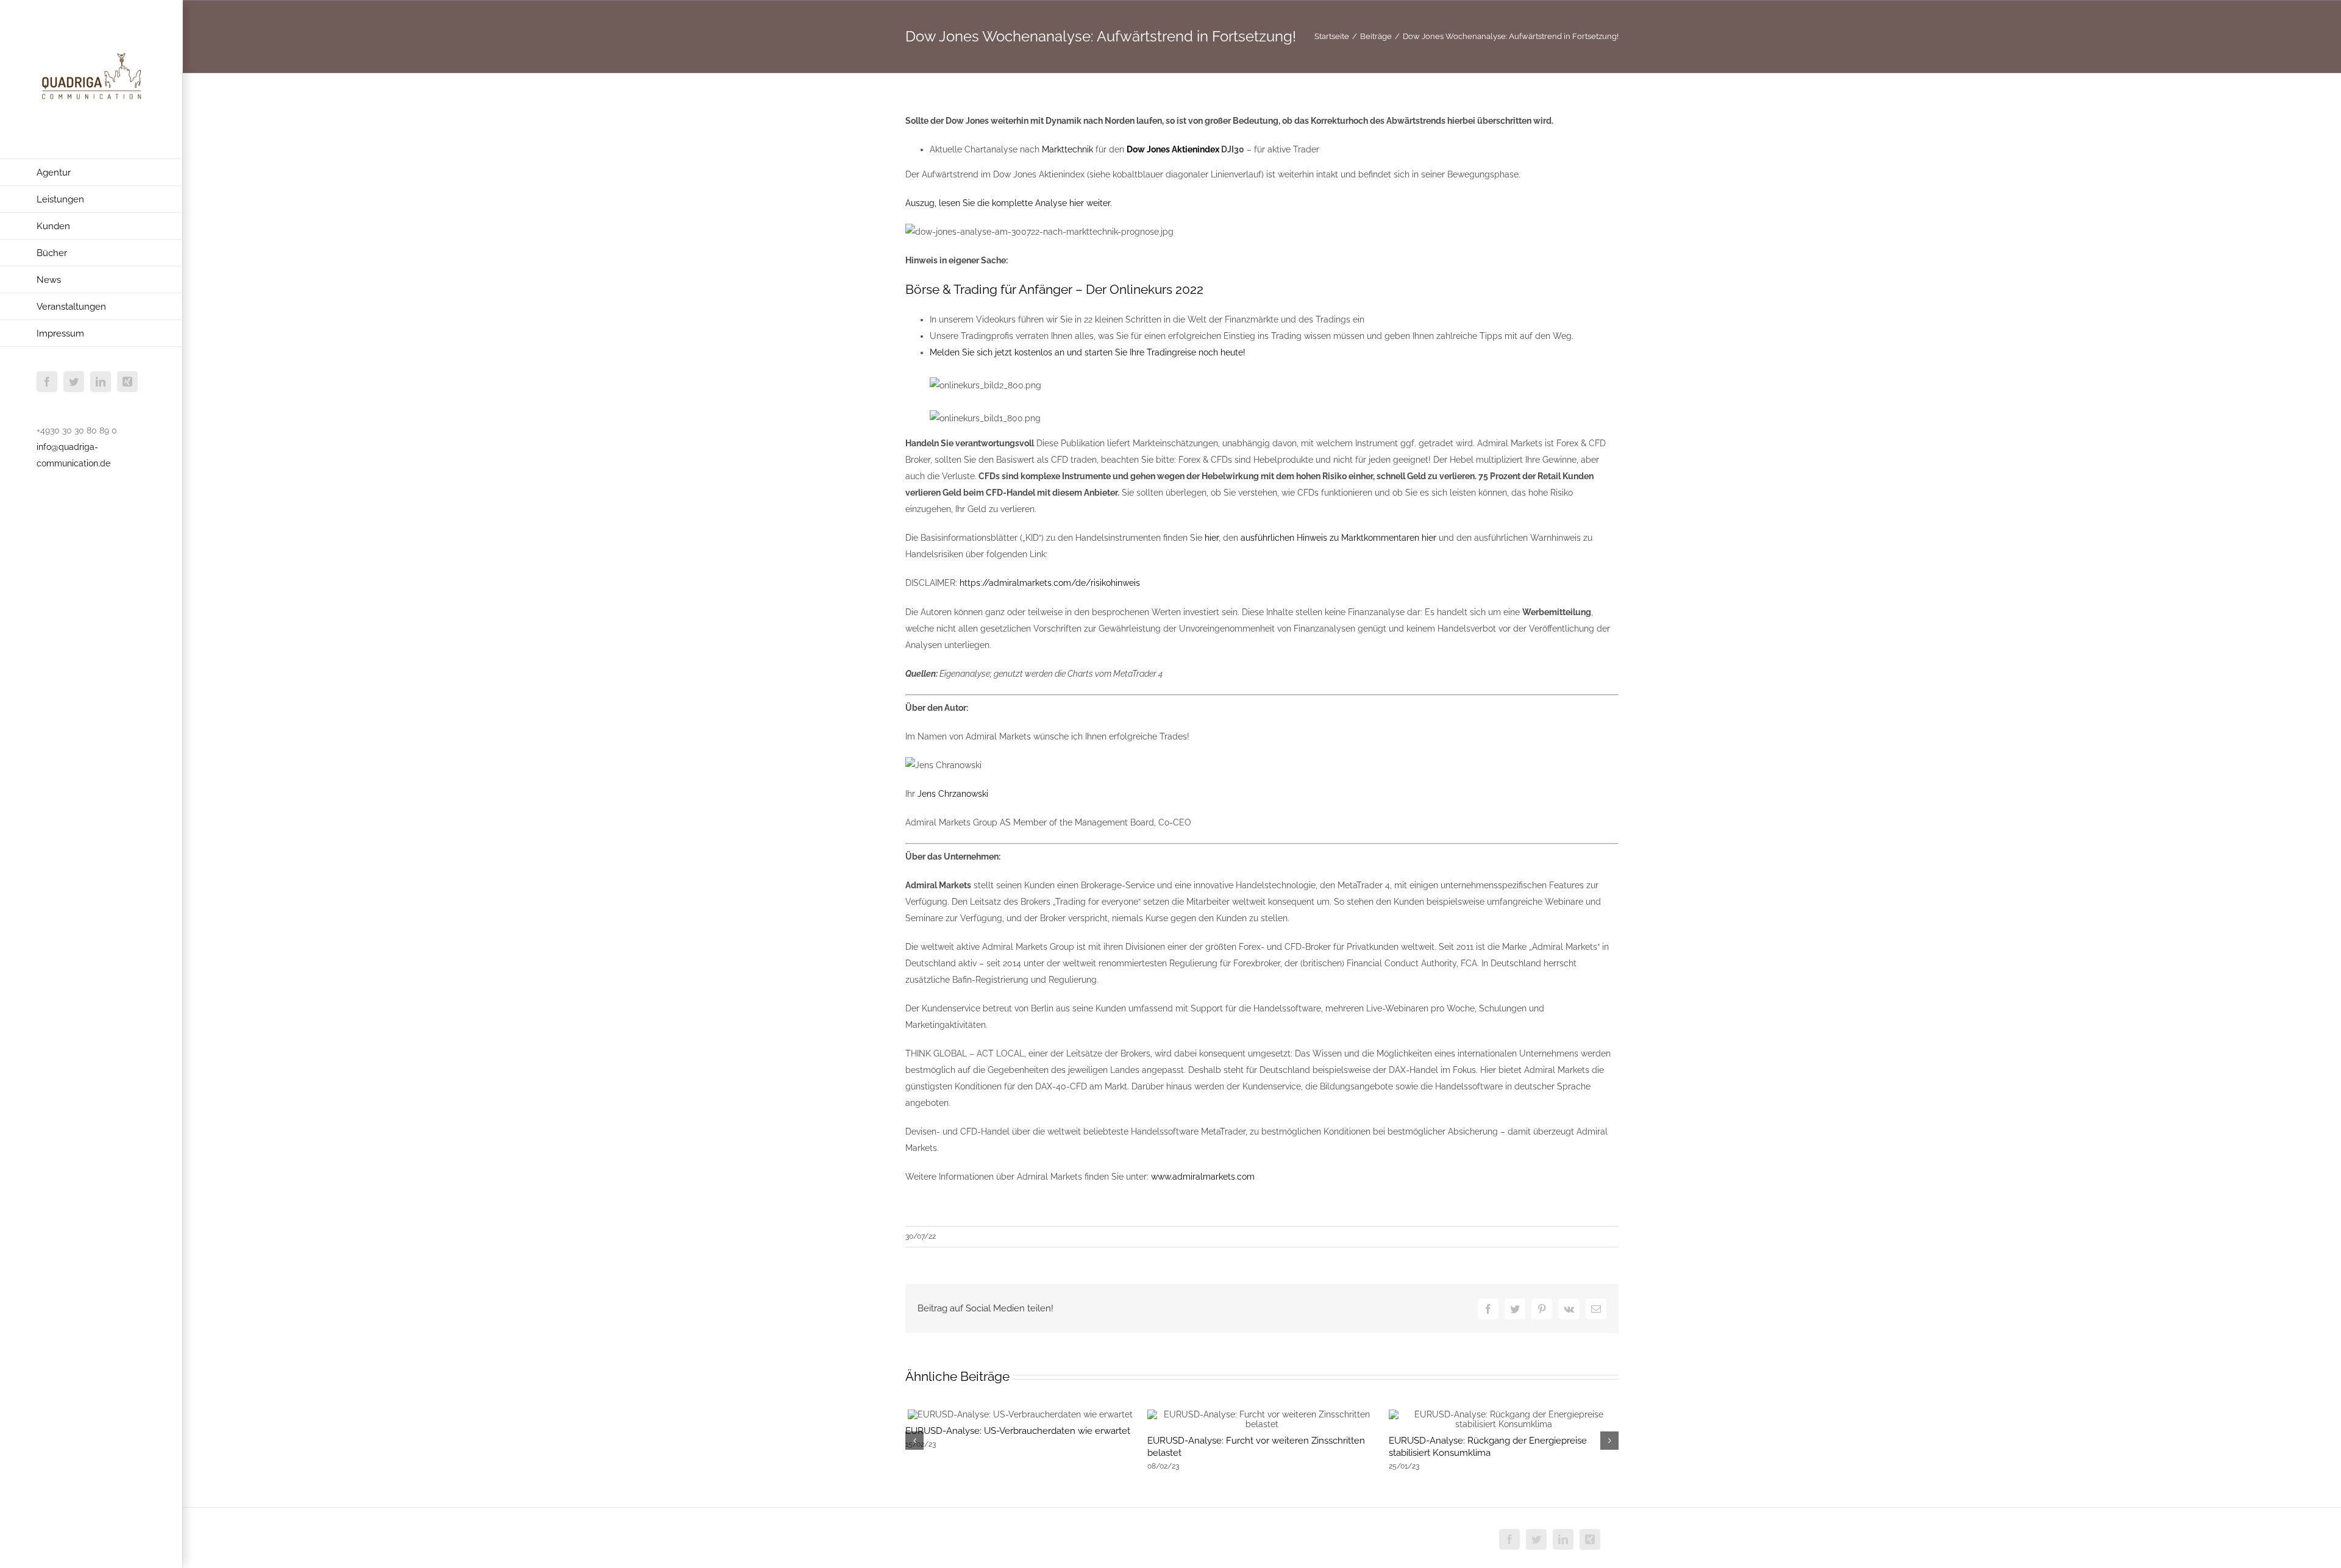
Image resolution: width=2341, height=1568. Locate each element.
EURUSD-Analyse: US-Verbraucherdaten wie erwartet (1018, 1431)
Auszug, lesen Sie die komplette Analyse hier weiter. (1009, 203)
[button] (914, 1441)
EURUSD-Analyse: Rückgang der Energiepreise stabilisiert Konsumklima (1488, 1447)
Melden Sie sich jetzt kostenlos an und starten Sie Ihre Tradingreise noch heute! (1088, 352)
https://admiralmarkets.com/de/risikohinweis (1050, 583)
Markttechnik (1067, 149)
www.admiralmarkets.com (1203, 1177)
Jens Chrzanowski (953, 794)
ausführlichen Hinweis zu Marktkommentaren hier (1338, 538)
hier (1212, 538)
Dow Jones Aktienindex (1173, 149)
